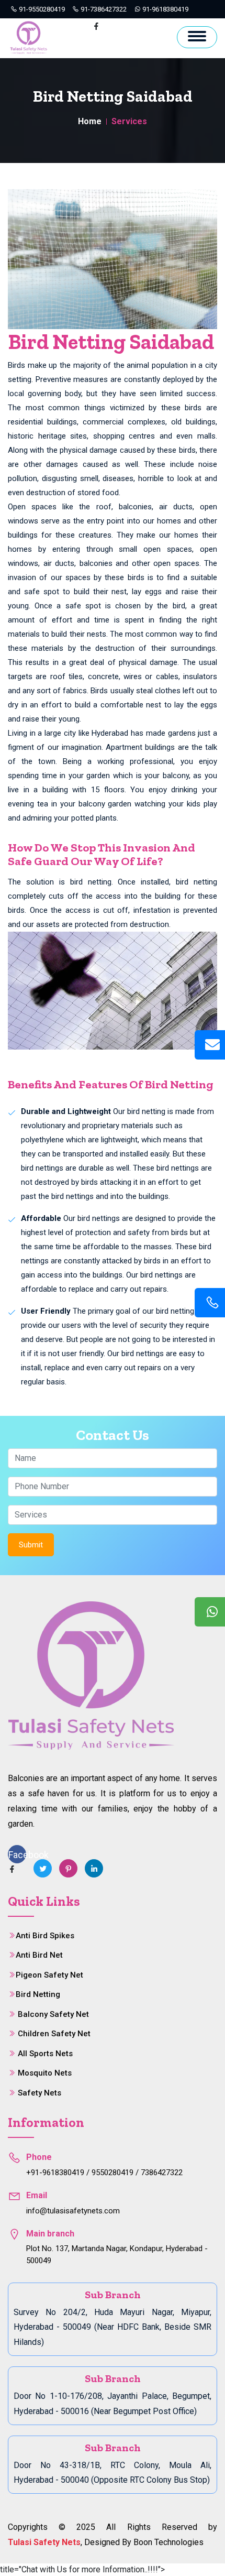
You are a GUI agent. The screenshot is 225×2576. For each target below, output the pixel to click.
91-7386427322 (103, 9)
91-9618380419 (165, 9)
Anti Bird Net (39, 1955)
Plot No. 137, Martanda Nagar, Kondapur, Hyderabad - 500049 (117, 2255)
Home (90, 121)
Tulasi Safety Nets (44, 2542)
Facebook (17, 1855)
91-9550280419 (41, 9)
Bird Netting (38, 1994)
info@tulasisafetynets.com (73, 2211)
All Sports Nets (45, 2054)
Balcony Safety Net (53, 2014)
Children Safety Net (54, 2034)
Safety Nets (40, 2093)
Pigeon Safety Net (49, 1975)
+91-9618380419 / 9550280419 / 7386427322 (104, 2173)
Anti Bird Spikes (45, 1936)
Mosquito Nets (45, 2073)
